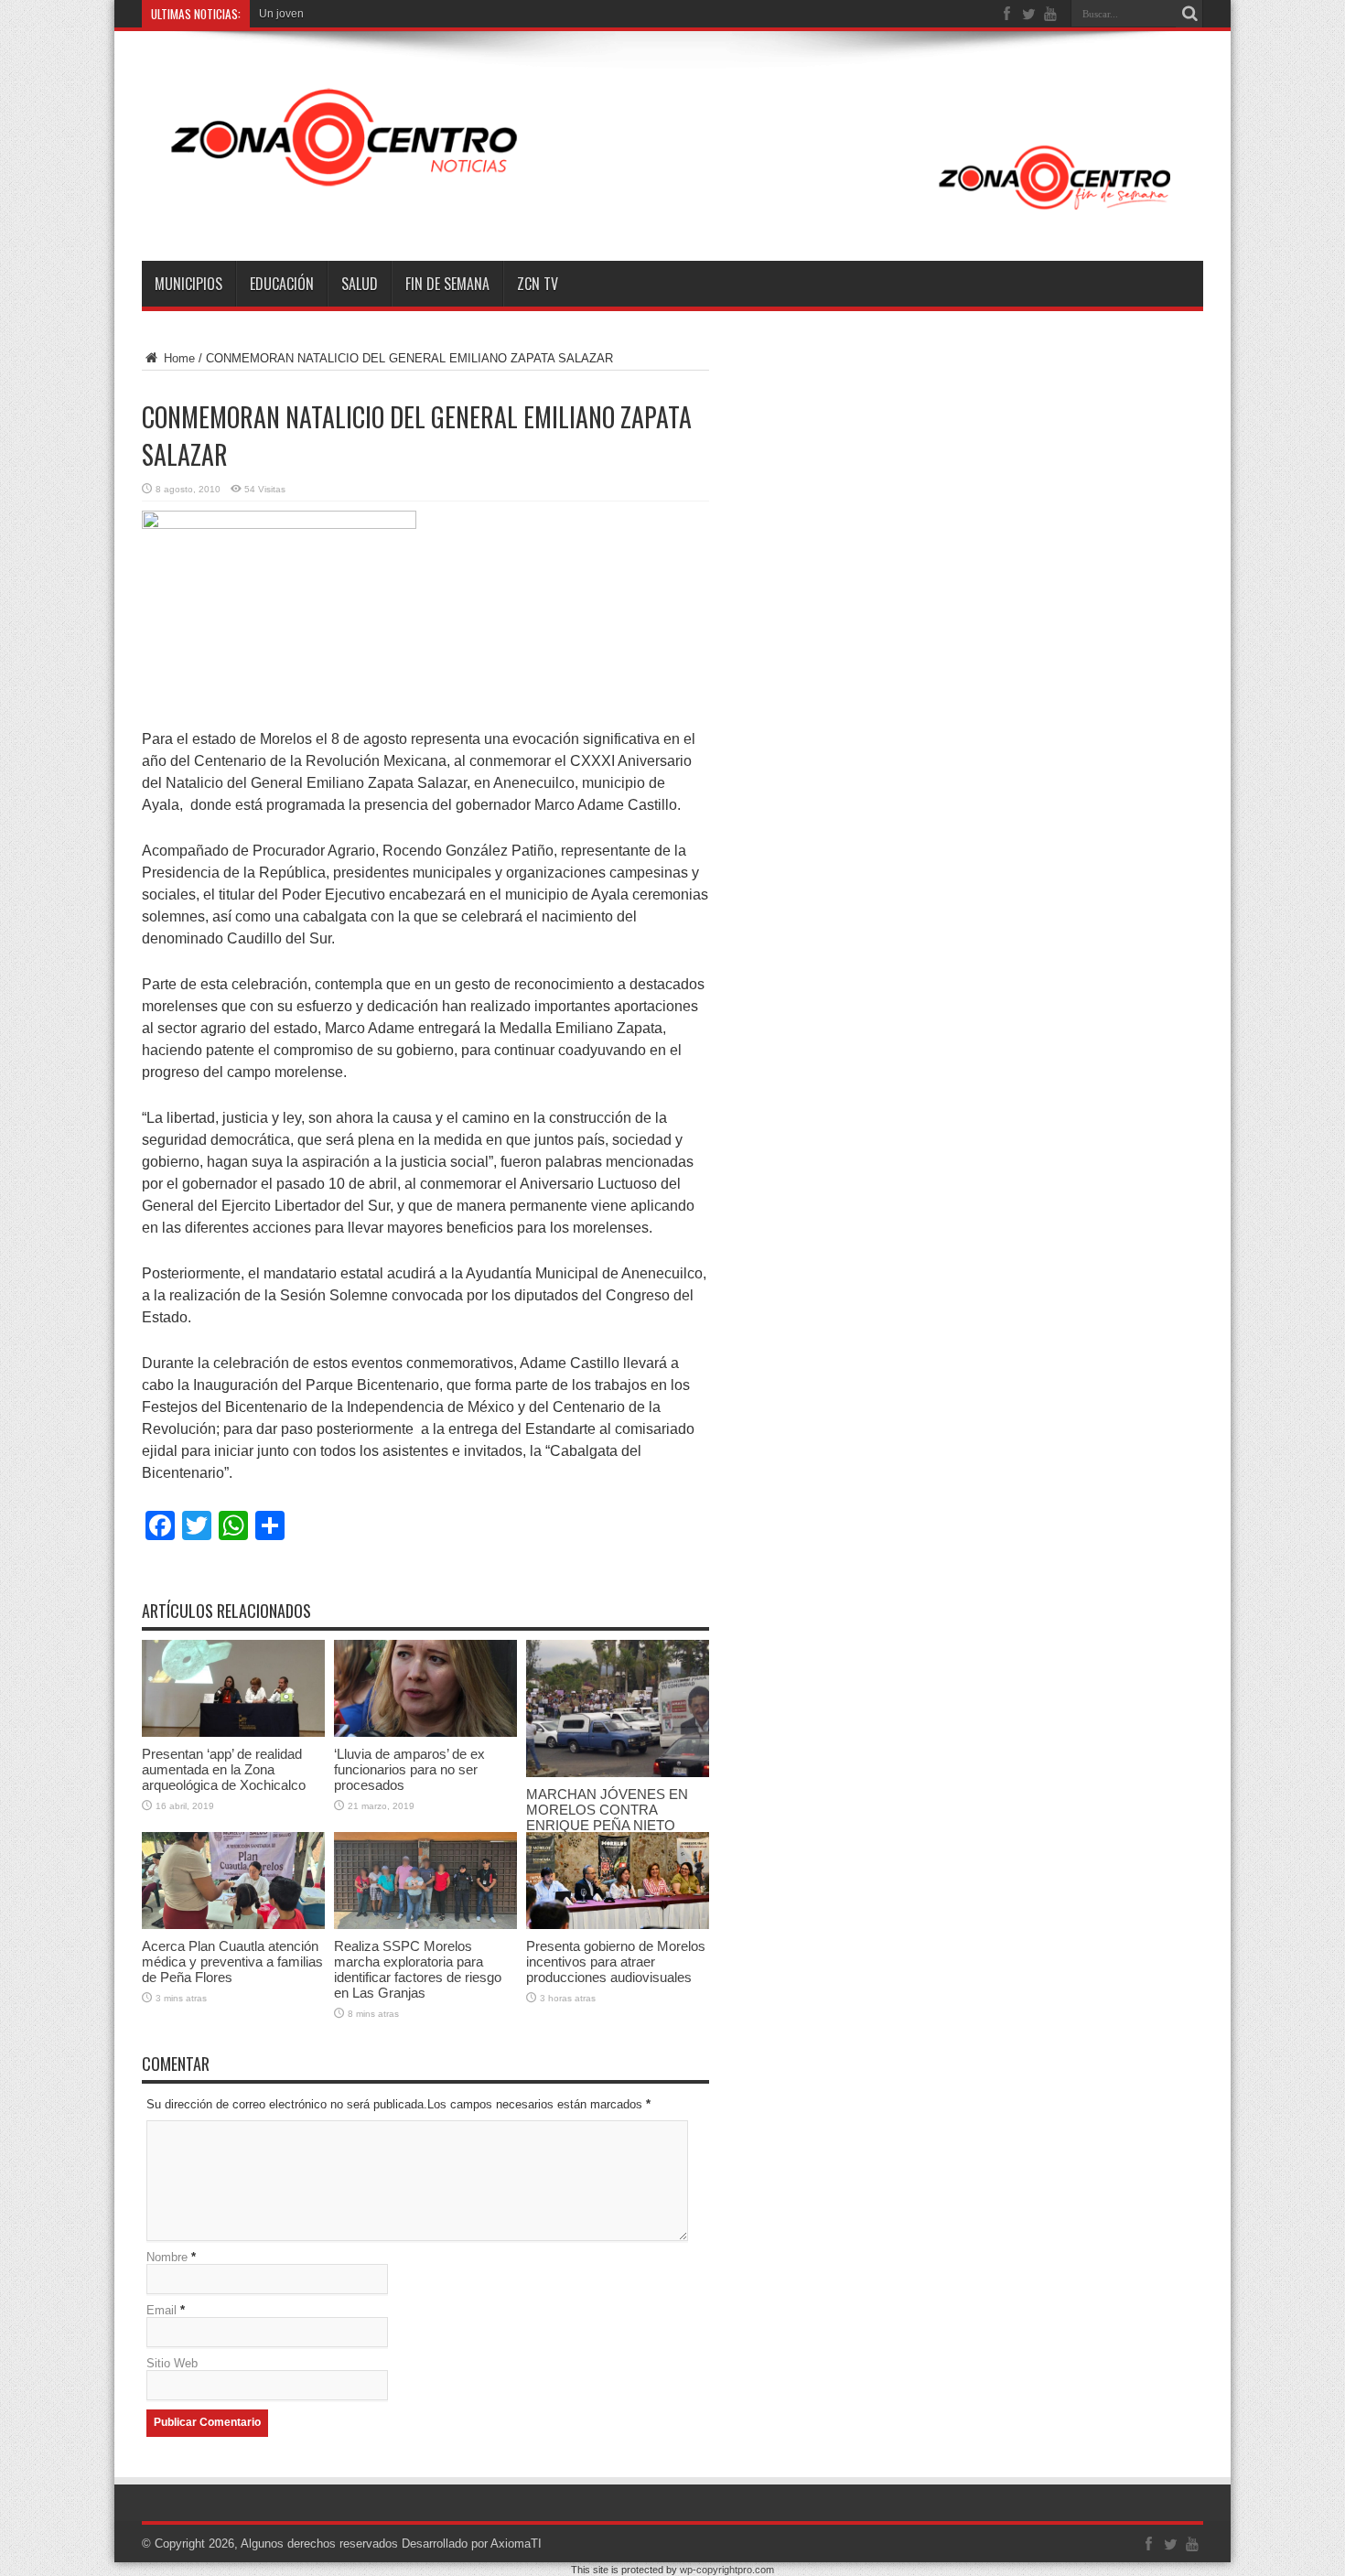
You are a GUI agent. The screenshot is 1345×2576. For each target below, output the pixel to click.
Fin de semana (447, 284)
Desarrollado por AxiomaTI (472, 2544)
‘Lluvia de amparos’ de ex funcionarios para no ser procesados (409, 1769)
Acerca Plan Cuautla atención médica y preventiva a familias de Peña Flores (232, 1962)
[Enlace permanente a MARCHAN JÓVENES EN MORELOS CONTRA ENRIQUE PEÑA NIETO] (618, 1773)
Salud (360, 284)
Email (161, 2310)
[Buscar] (1189, 14)
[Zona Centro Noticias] (672, 215)
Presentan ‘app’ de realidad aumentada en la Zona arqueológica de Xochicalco (224, 1769)
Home (178, 358)
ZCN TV (538, 284)
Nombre (167, 2257)
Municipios (188, 284)
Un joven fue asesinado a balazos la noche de (374, 14)
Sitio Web (172, 2363)
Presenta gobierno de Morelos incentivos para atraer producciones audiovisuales (616, 1962)
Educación (282, 284)
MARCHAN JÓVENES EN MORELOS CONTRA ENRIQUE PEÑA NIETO (607, 1810)
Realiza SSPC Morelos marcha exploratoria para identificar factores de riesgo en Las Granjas (418, 1969)
